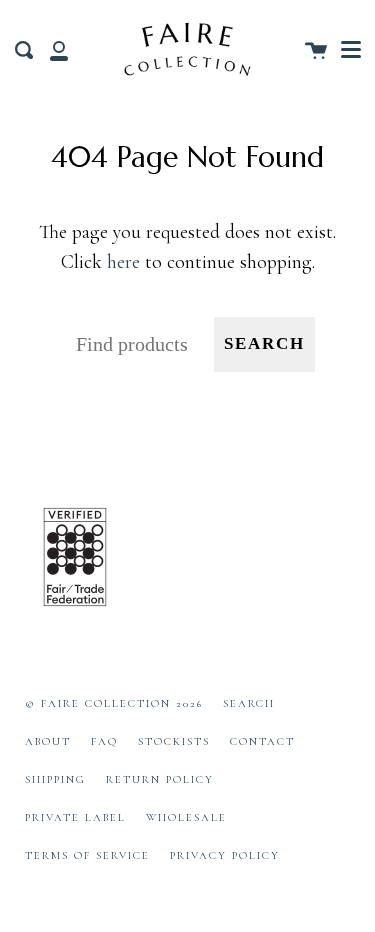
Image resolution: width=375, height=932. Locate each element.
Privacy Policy (225, 855)
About (48, 741)
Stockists (174, 741)
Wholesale (186, 817)
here (123, 262)
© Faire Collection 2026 (114, 703)
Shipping (55, 779)
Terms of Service (87, 855)
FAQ (104, 741)
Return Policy (160, 779)
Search (264, 343)
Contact (262, 741)
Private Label (75, 817)
